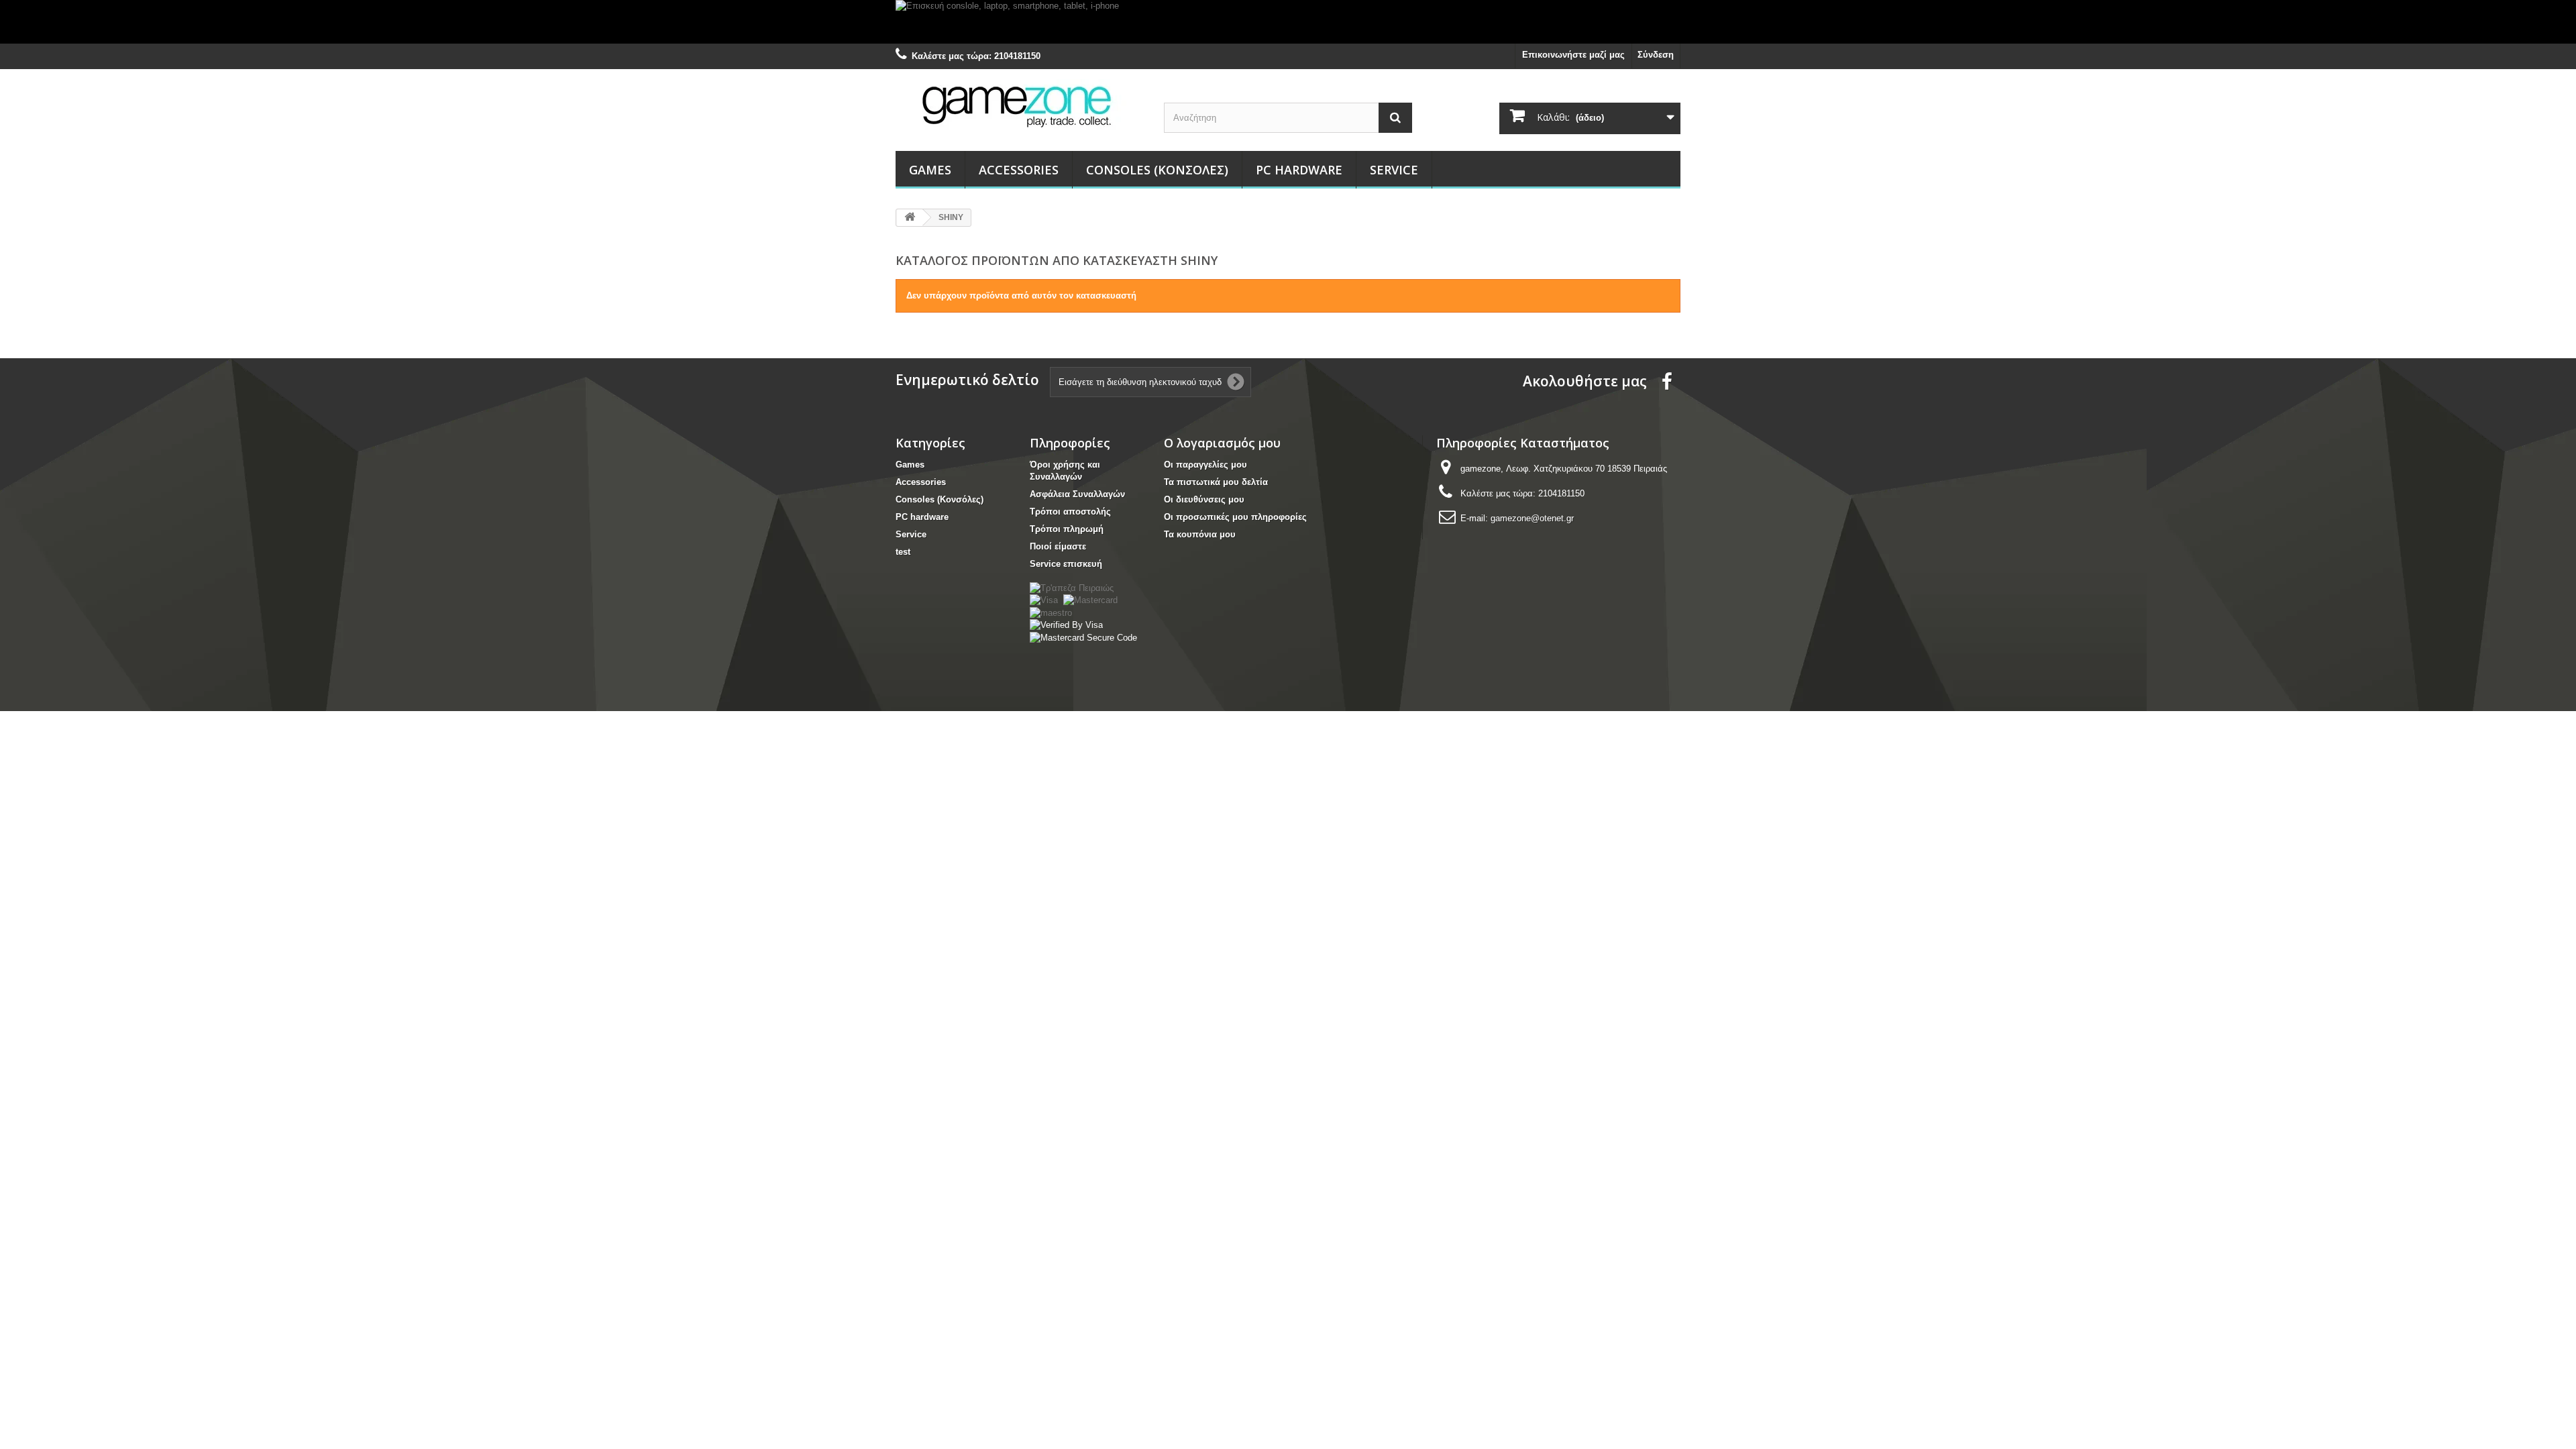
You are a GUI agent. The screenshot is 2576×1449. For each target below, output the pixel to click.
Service (1394, 170)
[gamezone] (1020, 106)
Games (930, 170)
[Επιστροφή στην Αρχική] (910, 218)
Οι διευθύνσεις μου (1204, 499)
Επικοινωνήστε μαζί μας (1573, 55)
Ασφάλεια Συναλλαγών (1077, 494)
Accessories (1019, 170)
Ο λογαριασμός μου (1222, 443)
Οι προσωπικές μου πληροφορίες (1235, 517)
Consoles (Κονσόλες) (1157, 170)
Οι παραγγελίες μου (1205, 465)
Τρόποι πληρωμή (1067, 529)
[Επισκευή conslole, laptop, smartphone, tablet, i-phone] (1288, 22)
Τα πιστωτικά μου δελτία (1216, 482)
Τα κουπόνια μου (1200, 534)
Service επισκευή (1066, 564)
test (903, 552)
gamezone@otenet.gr (1532, 518)
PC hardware (1299, 170)
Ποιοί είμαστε (1058, 546)
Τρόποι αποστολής (1070, 512)
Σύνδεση (1656, 55)
